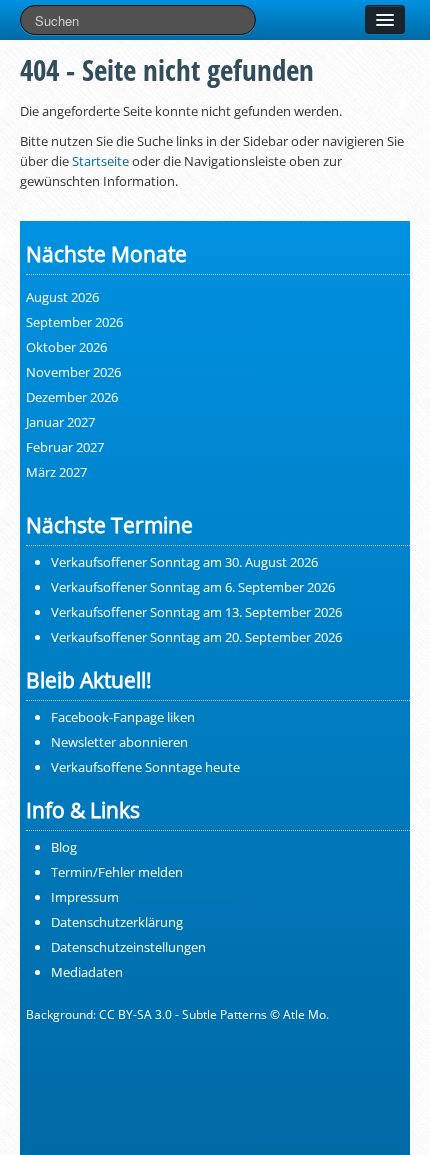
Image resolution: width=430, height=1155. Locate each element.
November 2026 (73, 372)
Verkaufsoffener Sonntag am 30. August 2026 (184, 562)
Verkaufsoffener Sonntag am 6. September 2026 (193, 587)
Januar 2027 (60, 422)
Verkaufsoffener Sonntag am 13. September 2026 (196, 612)
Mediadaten (87, 972)
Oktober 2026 (66, 347)
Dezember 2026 (72, 397)
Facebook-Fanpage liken (123, 717)
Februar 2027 (65, 447)
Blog (64, 847)
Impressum (85, 897)
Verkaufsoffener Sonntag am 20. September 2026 (196, 637)
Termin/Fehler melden (117, 872)
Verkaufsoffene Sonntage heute (145, 767)
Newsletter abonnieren (119, 742)
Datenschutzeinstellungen (128, 947)
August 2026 (62, 297)
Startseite (100, 161)
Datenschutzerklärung (117, 922)
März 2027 (56, 472)
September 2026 (74, 322)
